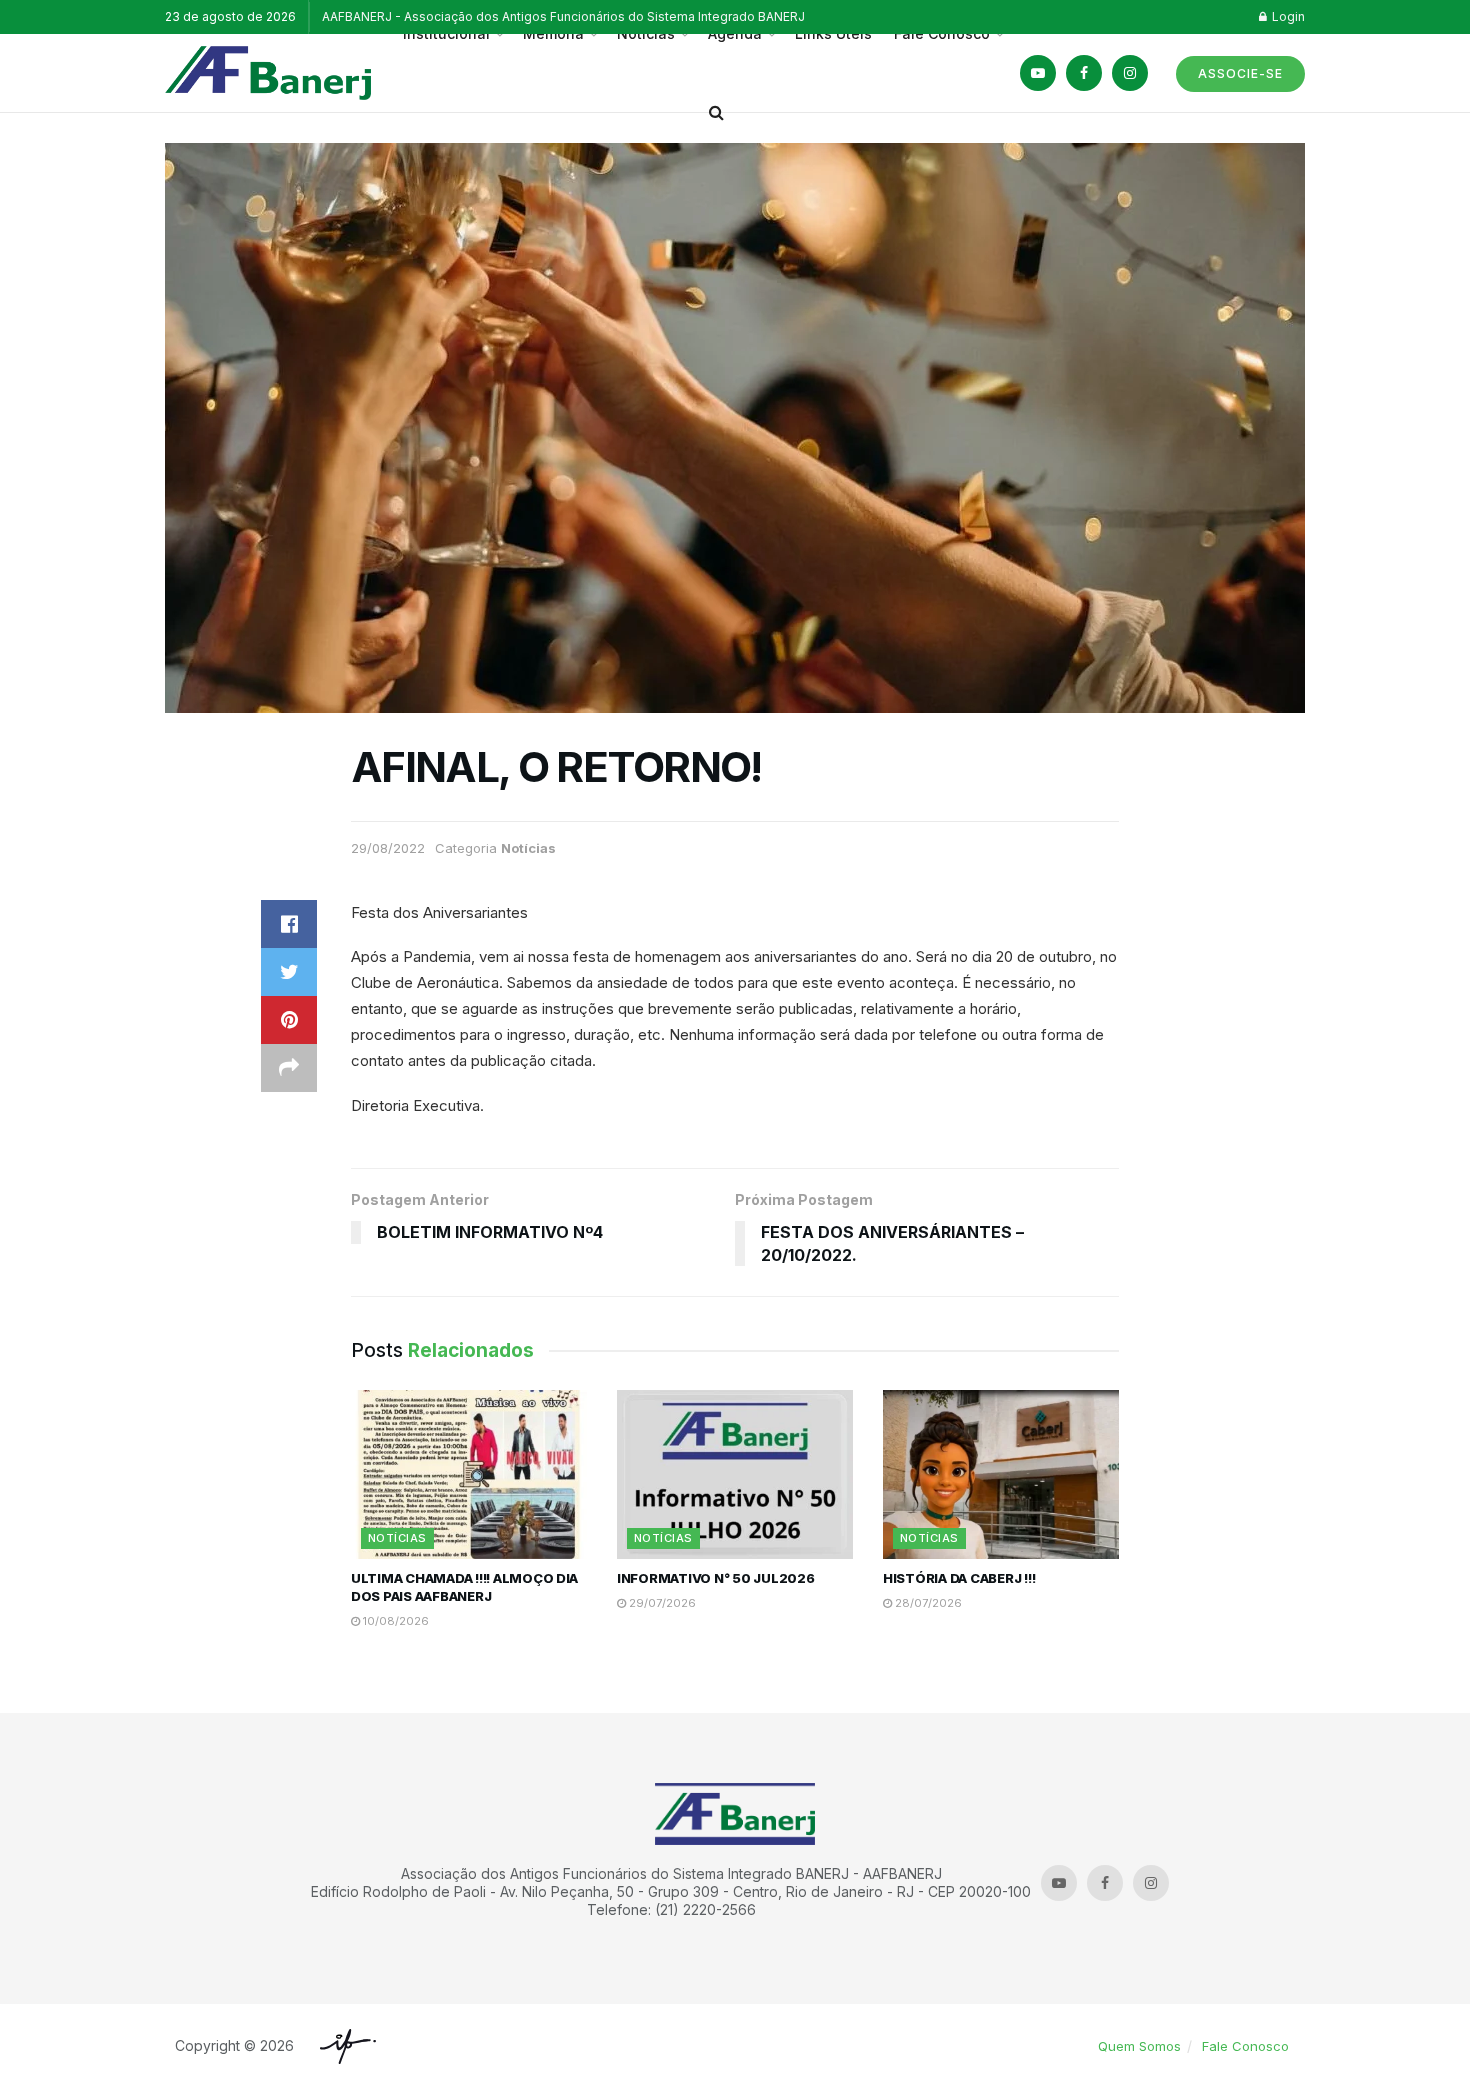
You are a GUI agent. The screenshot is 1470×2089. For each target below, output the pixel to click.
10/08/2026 (394, 1621)
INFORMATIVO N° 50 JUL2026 (716, 1578)
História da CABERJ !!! (959, 1578)
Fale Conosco (1245, 2046)
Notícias (528, 848)
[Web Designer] (343, 2046)
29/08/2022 (388, 848)
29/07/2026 (661, 1603)
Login (1287, 16)
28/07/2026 (927, 1603)
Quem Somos (1139, 2046)
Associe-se (1240, 73)
